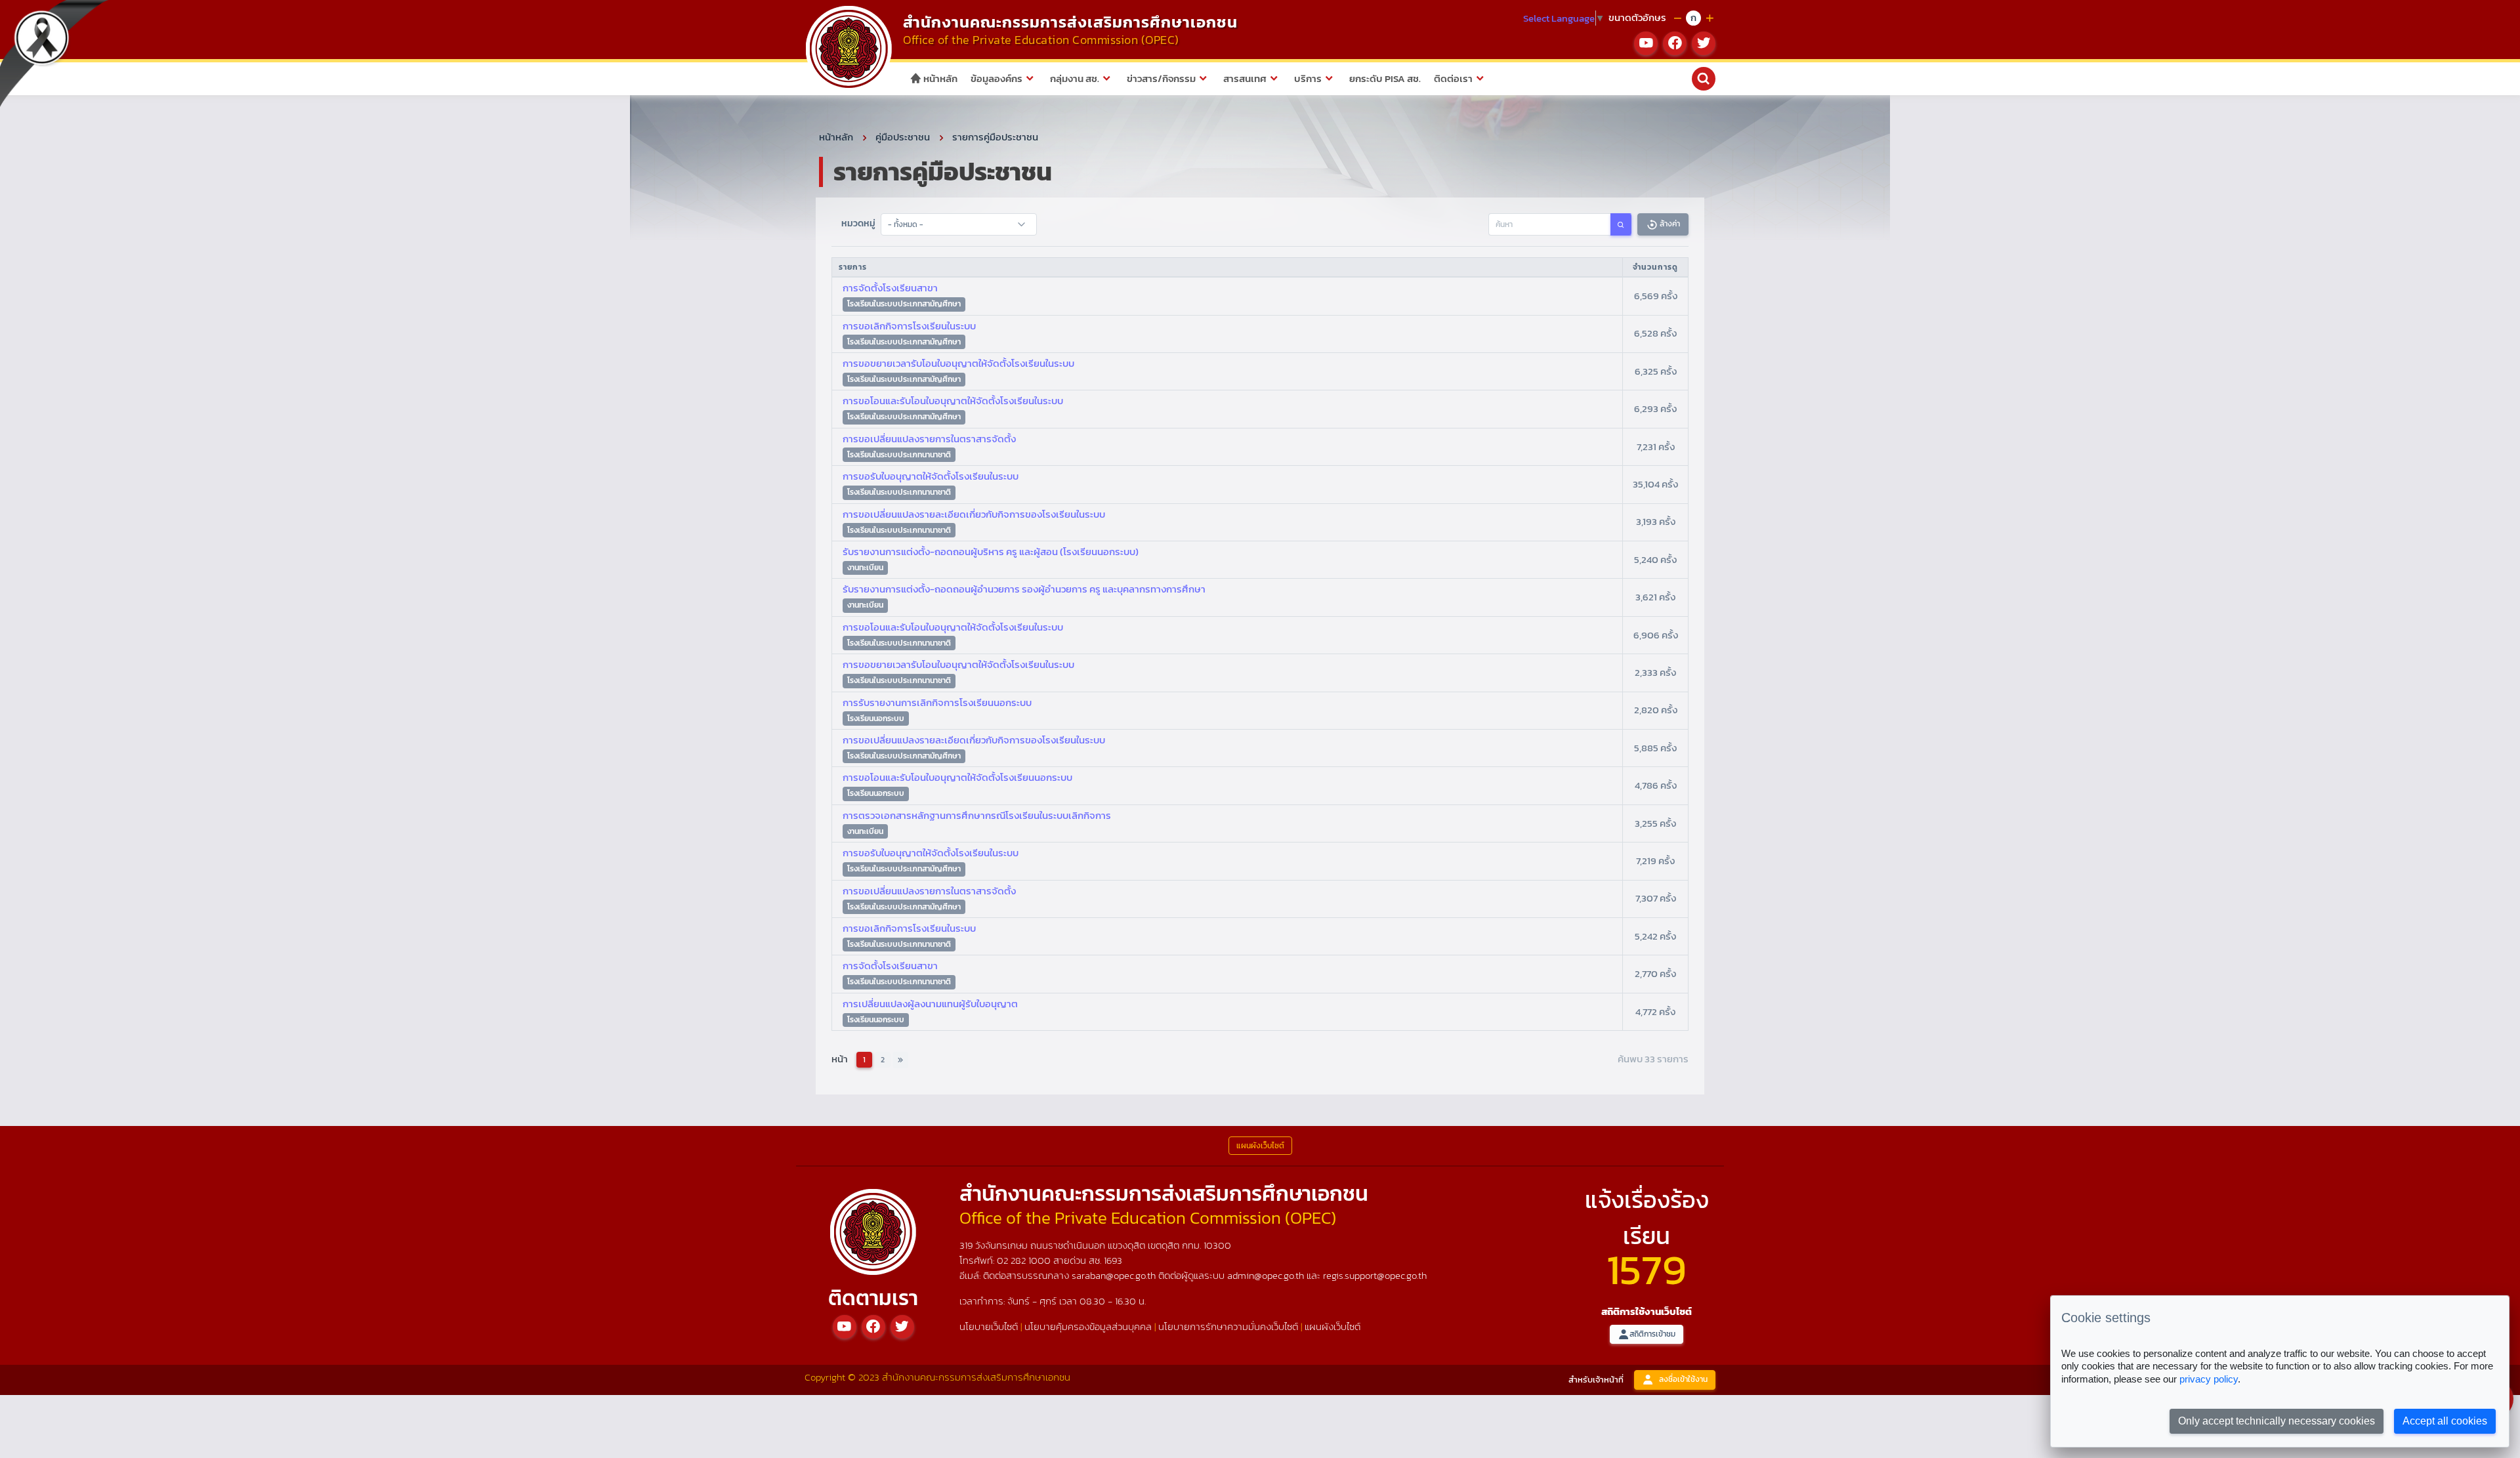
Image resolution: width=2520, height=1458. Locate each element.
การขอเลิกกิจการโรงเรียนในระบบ (909, 326)
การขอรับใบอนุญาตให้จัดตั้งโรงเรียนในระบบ (931, 476)
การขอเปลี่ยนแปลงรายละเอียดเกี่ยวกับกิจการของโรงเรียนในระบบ (974, 514)
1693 (1113, 1260)
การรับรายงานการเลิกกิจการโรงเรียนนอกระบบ (937, 702)
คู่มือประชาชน (903, 137)
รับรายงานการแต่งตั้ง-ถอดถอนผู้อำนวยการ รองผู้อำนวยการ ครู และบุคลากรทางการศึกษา (1024, 589)
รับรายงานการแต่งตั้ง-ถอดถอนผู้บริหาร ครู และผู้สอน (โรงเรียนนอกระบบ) (991, 552)
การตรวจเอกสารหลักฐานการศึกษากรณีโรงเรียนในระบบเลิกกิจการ (977, 815)
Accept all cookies (2445, 1421)
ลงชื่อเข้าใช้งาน (1683, 1379)
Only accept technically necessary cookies (2277, 1421)
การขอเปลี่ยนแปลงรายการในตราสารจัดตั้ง (929, 439)
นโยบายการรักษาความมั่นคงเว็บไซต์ (1228, 1326)
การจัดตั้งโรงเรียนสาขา (890, 288)
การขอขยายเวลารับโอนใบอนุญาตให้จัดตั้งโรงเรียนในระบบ (958, 363)
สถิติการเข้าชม (1652, 1334)
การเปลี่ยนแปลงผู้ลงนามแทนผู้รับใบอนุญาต (930, 1004)
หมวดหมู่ (858, 223)
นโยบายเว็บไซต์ (989, 1326)
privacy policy (2209, 1379)
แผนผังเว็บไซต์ (1333, 1326)
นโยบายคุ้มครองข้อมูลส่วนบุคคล (1088, 1326)
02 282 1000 (1025, 1260)
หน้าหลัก (939, 78)
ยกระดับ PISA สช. (1385, 78)
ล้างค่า (1669, 224)
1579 (1647, 1269)
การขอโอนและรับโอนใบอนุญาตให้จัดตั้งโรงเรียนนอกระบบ (957, 777)
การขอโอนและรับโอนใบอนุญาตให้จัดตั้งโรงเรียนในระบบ (953, 401)
